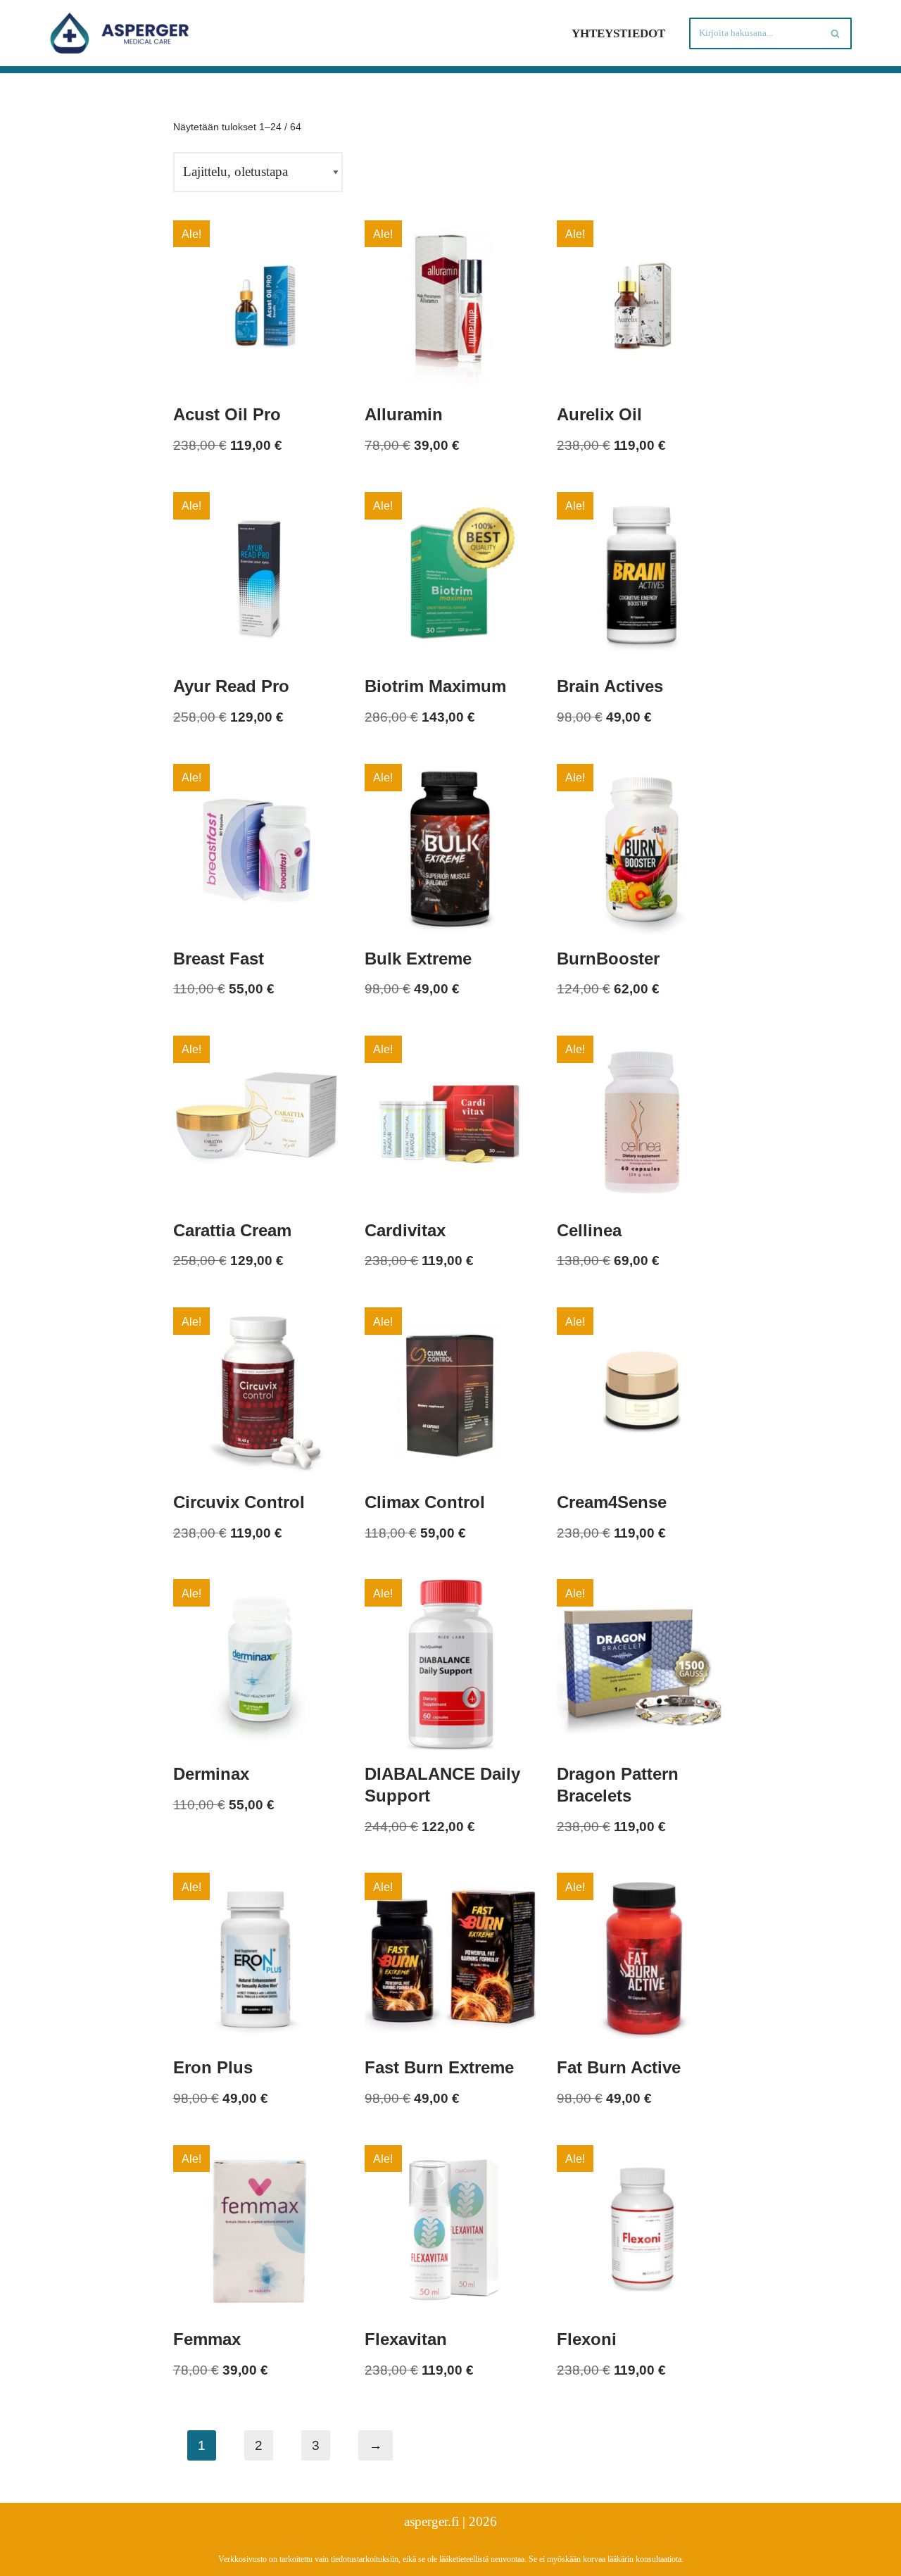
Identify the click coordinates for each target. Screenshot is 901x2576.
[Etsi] (836, 33)
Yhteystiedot (618, 33)
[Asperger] (120, 33)
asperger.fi (431, 2521)
